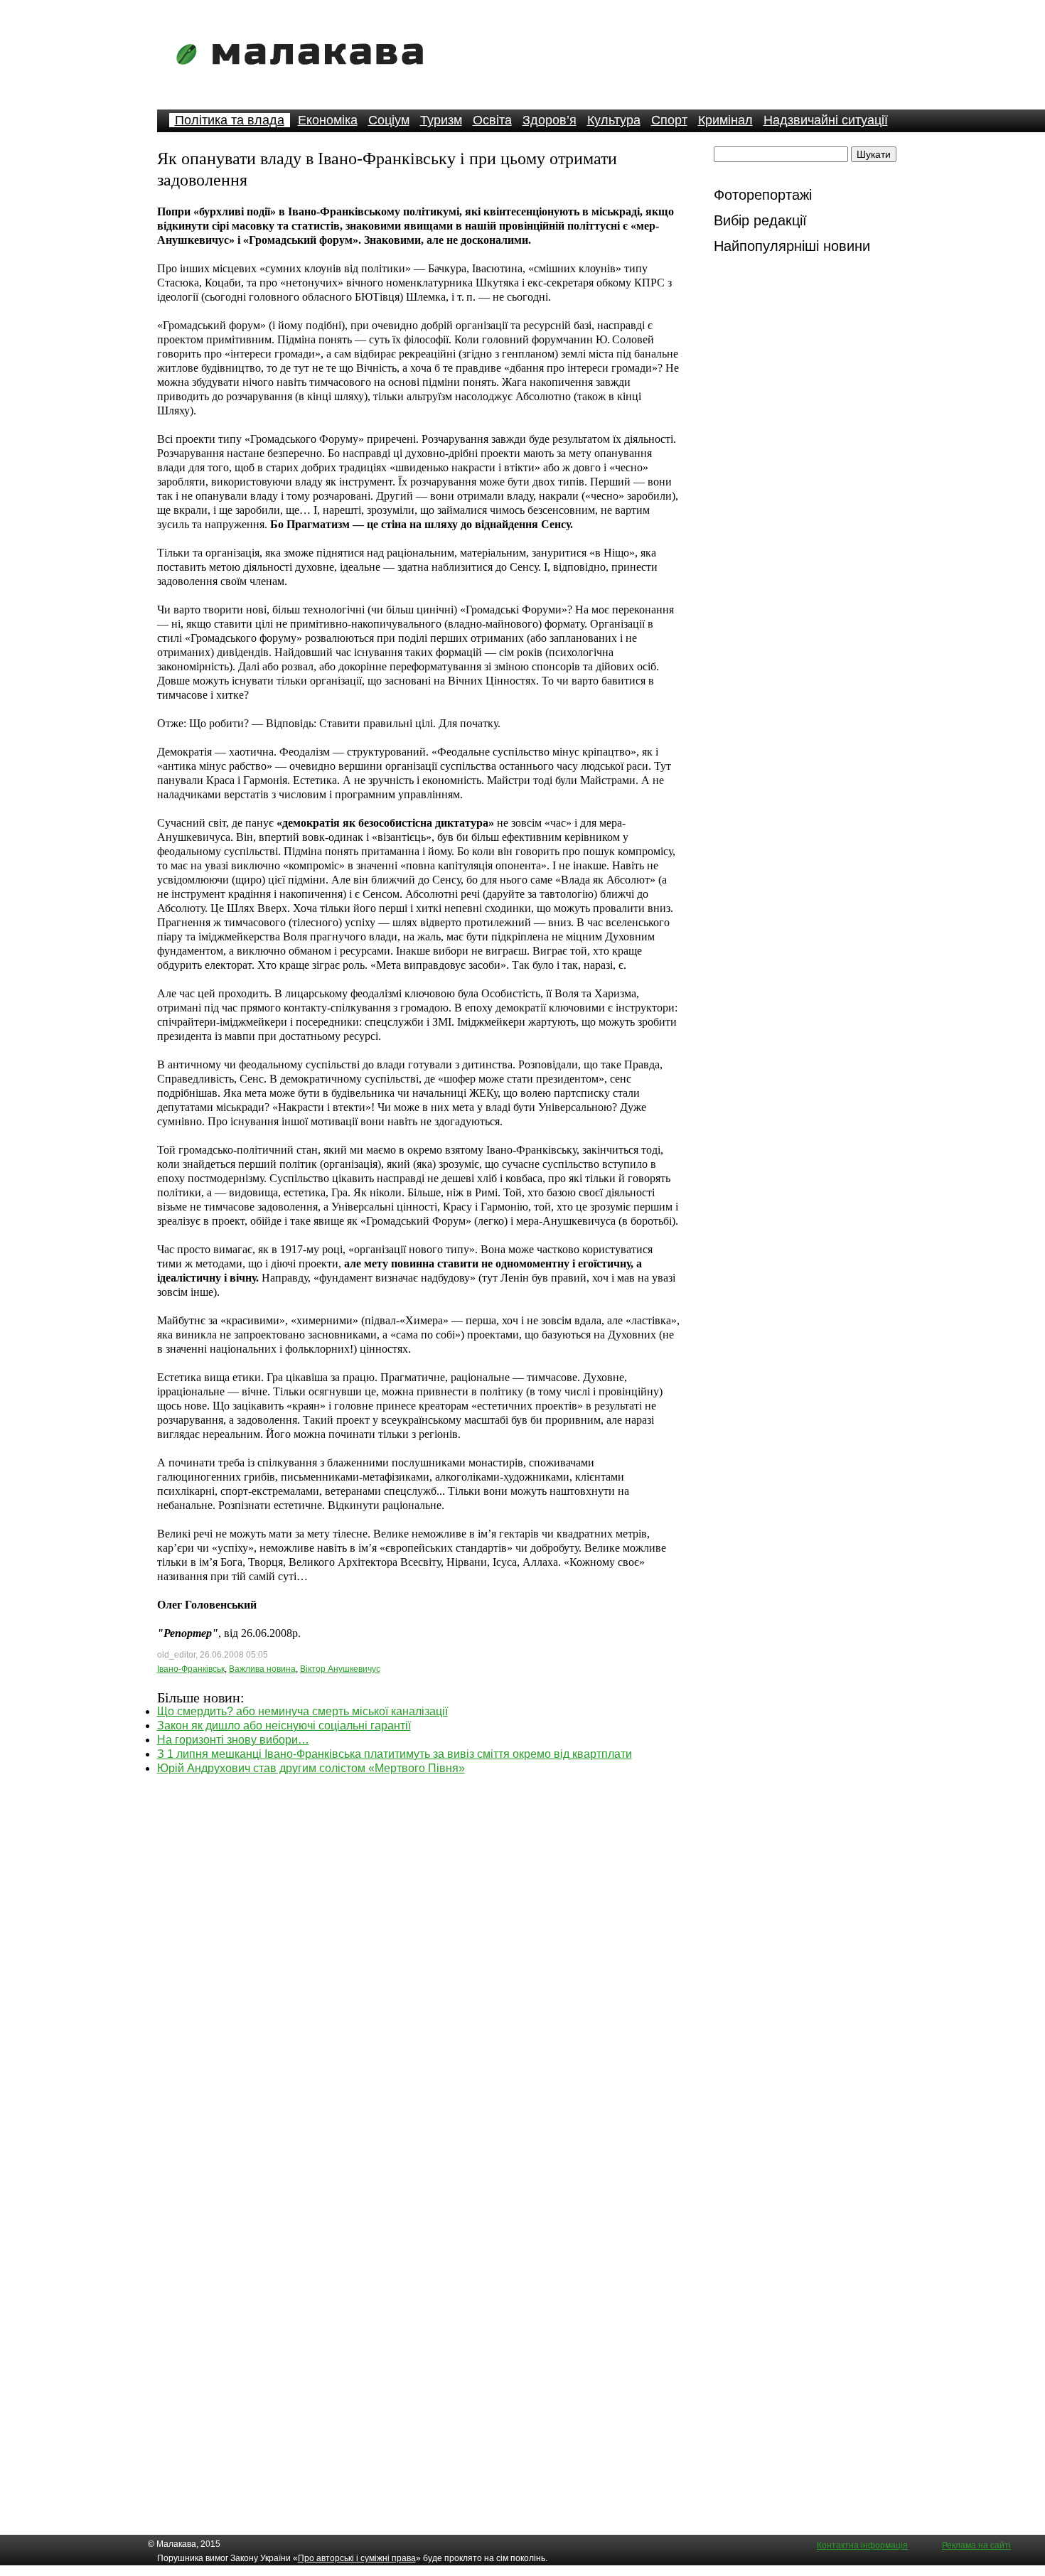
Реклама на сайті (976, 2545)
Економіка (328, 120)
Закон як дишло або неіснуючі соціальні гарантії (284, 1726)
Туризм (441, 120)
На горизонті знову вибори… (233, 1740)
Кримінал (725, 120)
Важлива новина (262, 1669)
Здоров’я (550, 120)
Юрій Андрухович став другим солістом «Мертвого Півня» (311, 1768)
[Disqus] (418, 1953)
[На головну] (304, 74)
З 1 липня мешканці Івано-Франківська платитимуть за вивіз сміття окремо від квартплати (395, 1754)
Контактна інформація (862, 2545)
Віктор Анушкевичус (340, 1669)
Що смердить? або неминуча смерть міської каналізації (302, 1711)
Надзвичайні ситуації (826, 120)
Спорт (669, 120)
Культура (614, 120)
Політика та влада (230, 120)
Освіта (492, 120)
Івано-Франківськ (191, 1669)
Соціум (389, 120)
